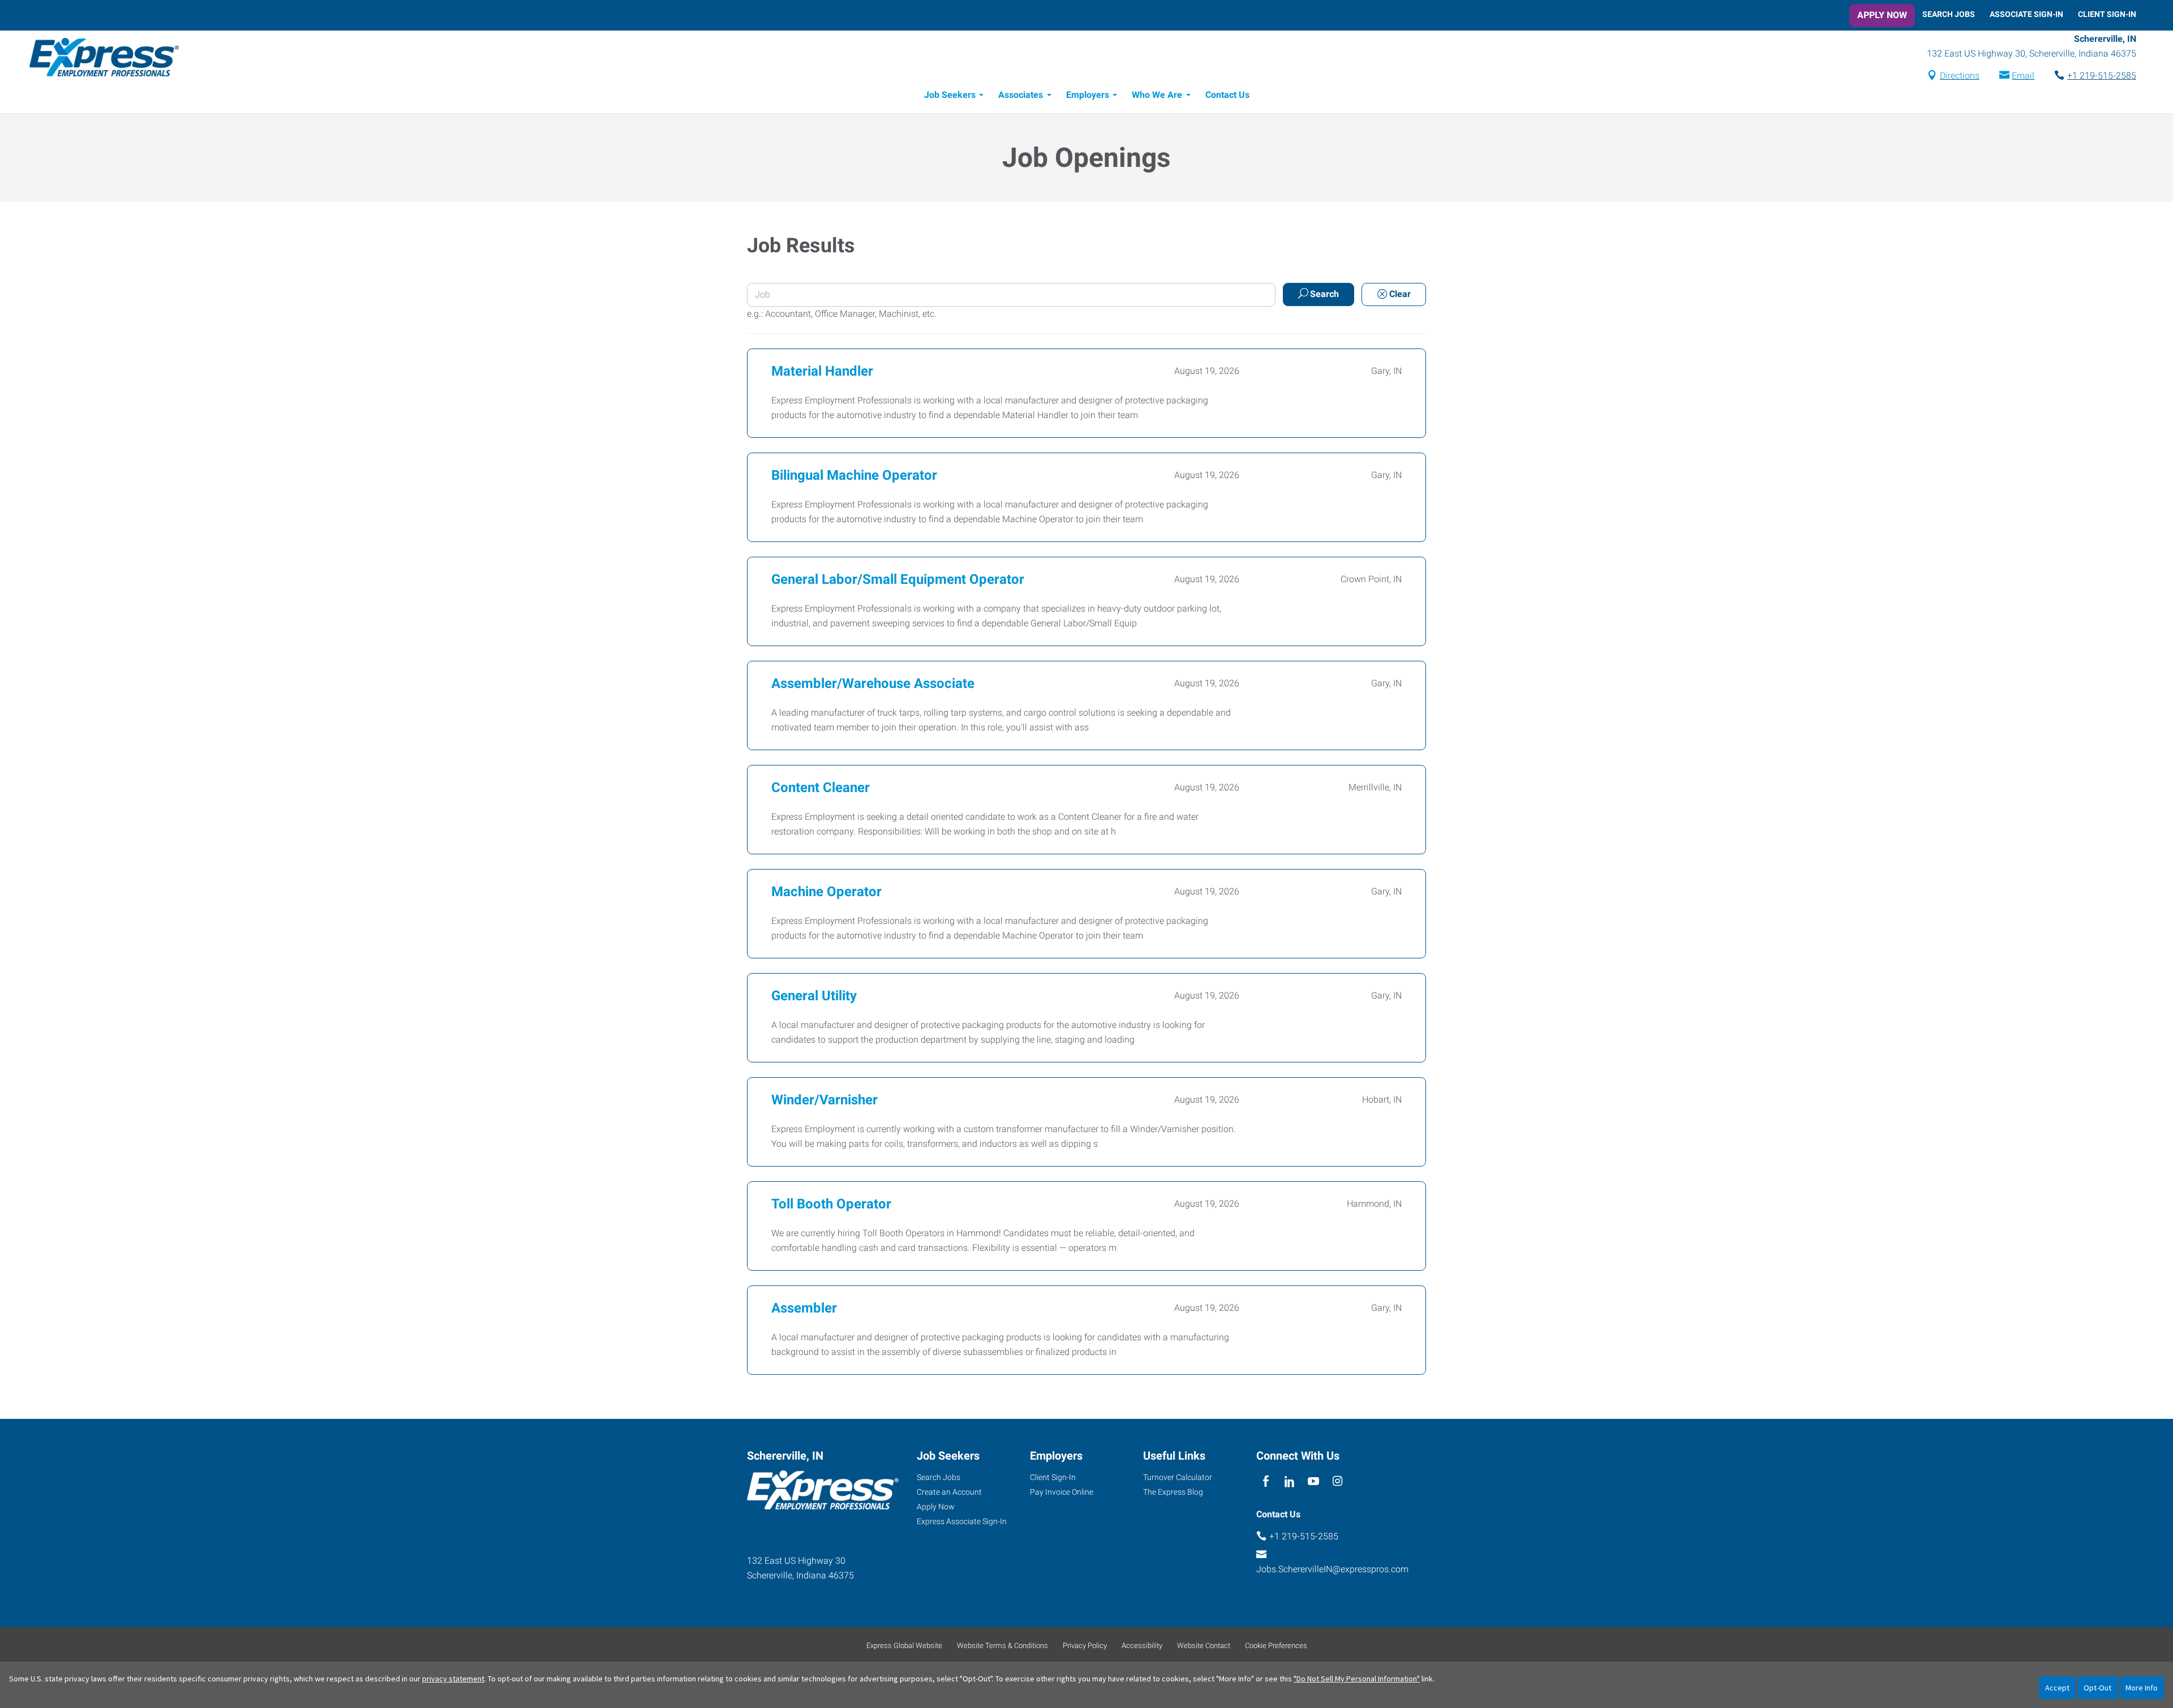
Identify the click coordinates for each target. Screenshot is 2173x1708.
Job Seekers (950, 95)
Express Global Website (904, 1645)
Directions (1960, 76)
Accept (2057, 1688)
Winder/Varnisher (824, 1100)
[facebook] (1266, 1481)
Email (2023, 76)
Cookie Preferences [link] (1276, 1645)
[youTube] (1314, 1481)
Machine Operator (826, 892)
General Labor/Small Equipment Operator (898, 579)
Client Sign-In (2107, 14)
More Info (2142, 1688)
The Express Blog (1173, 1492)
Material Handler (822, 371)
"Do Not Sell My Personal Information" (1357, 1679)
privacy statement (453, 1679)
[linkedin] (1289, 1481)
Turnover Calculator (1178, 1477)
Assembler (804, 1308)
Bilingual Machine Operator (854, 475)
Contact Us (1227, 95)
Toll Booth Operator (831, 1204)
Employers (1088, 95)
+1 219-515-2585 (2102, 76)
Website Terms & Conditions (1002, 1645)
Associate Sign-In (2026, 14)
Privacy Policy (1085, 1645)
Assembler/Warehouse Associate (873, 683)
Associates (1021, 95)
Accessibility (1142, 1645)
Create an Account (949, 1492)
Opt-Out (2097, 1688)
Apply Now (1882, 15)
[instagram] (1337, 1481)
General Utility (814, 996)
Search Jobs (1949, 14)
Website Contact (1204, 1645)
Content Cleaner (821, 788)
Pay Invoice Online (1062, 1492)
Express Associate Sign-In (962, 1521)
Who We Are (1157, 95)
